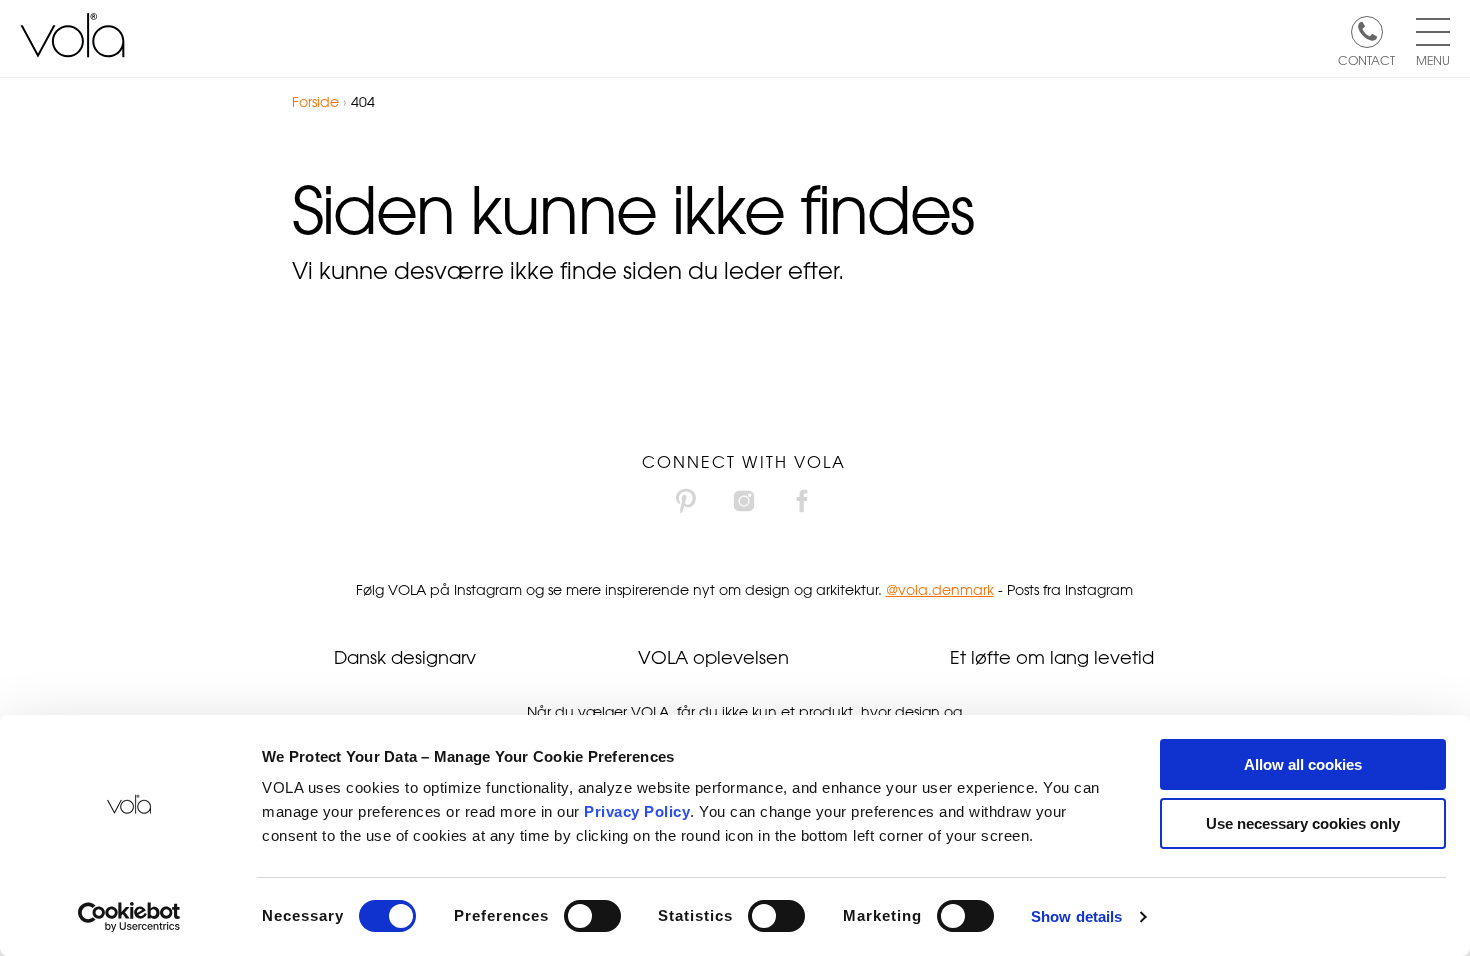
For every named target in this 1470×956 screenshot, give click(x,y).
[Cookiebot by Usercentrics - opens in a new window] (129, 917)
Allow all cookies (1303, 764)
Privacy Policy (637, 811)
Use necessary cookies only (1303, 823)
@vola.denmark (940, 589)
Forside (315, 101)
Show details (1076, 916)
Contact (1366, 59)
